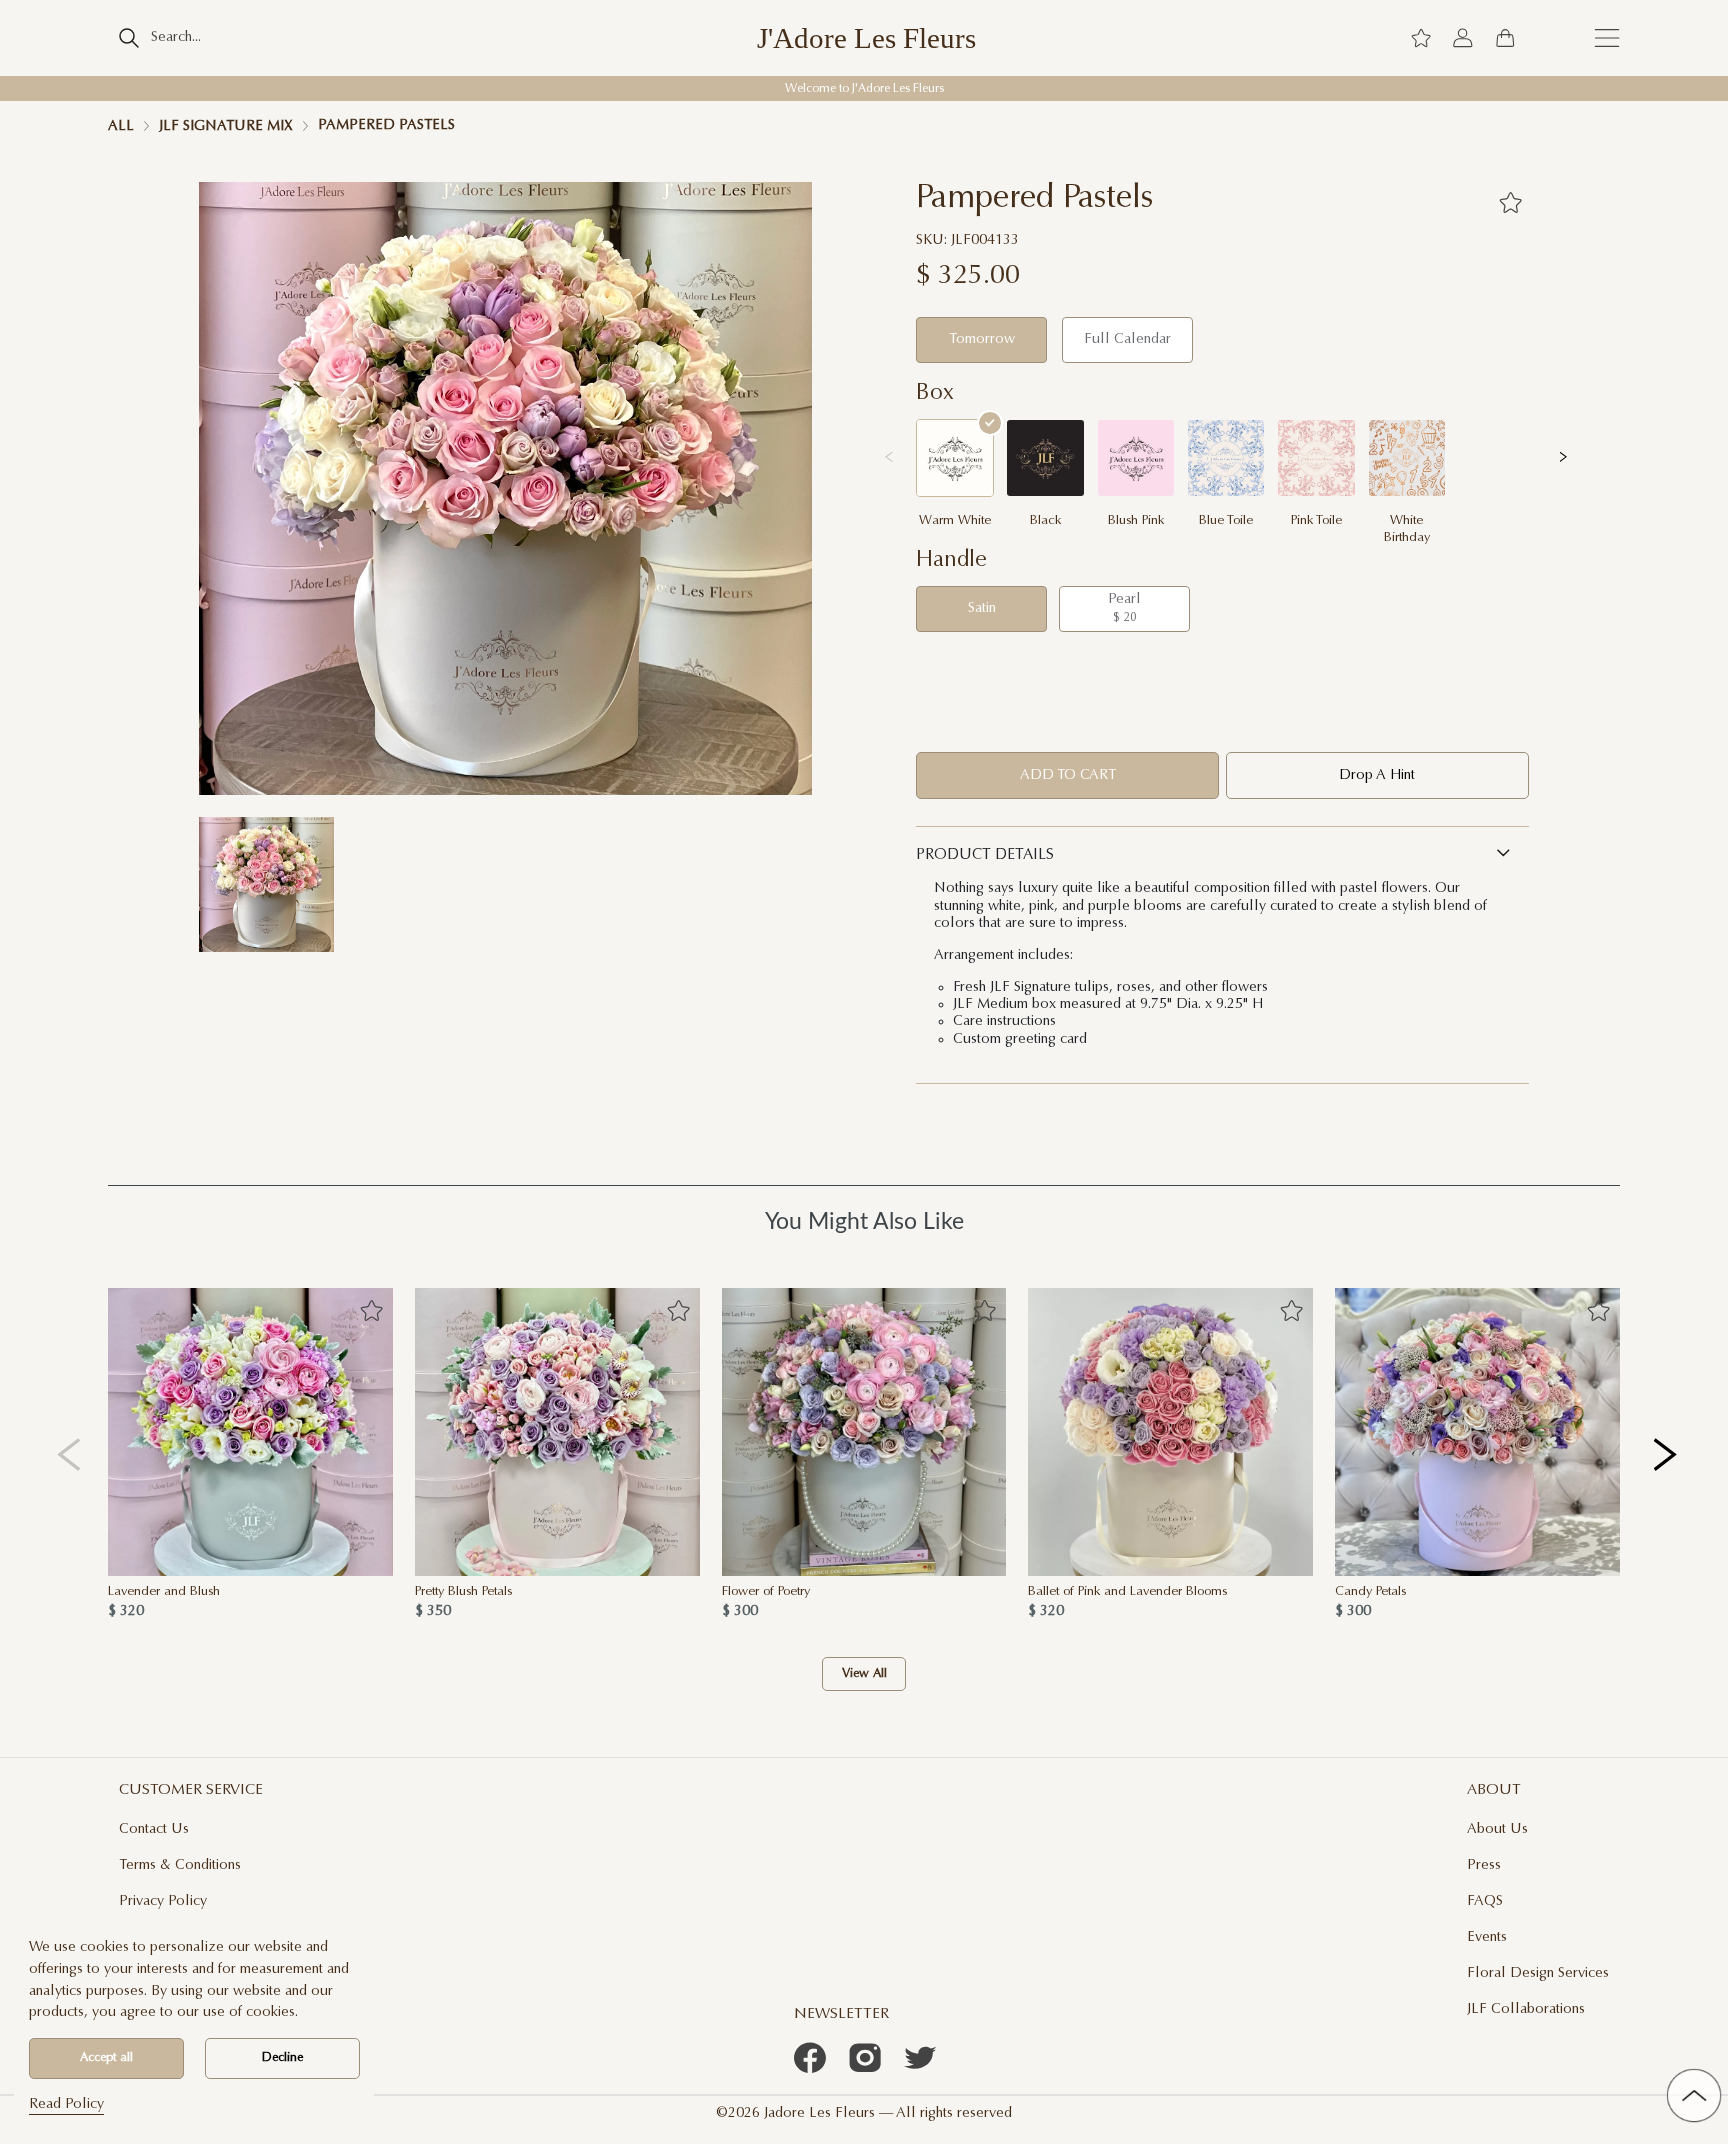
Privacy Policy (163, 1901)
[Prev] (69, 1454)
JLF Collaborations (1526, 2009)
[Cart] (1505, 38)
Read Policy (66, 2104)
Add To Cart (1068, 775)
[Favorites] (1509, 202)
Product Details (985, 855)
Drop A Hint (1377, 775)
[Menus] (1607, 38)
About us (1497, 1829)
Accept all (106, 2058)
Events (1487, 1937)
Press (1484, 1865)
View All (864, 1674)
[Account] (1463, 38)
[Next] (1666, 1454)
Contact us (154, 1829)
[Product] (250, 1432)
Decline (282, 2058)
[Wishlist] (1421, 38)
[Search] (128, 38)
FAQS (1485, 1901)
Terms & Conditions (180, 1865)
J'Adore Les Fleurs (866, 38)
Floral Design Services (1538, 1973)
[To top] (1694, 2096)
